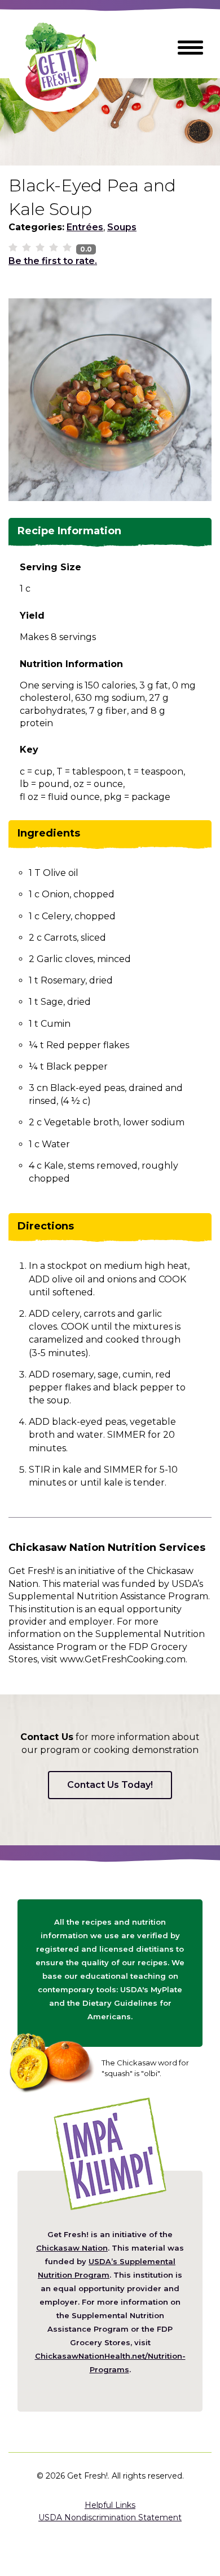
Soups (122, 227)
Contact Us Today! (110, 1785)
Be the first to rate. (53, 261)
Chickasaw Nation (72, 2248)
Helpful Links (110, 2505)
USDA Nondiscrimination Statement (110, 2517)
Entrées (85, 227)
